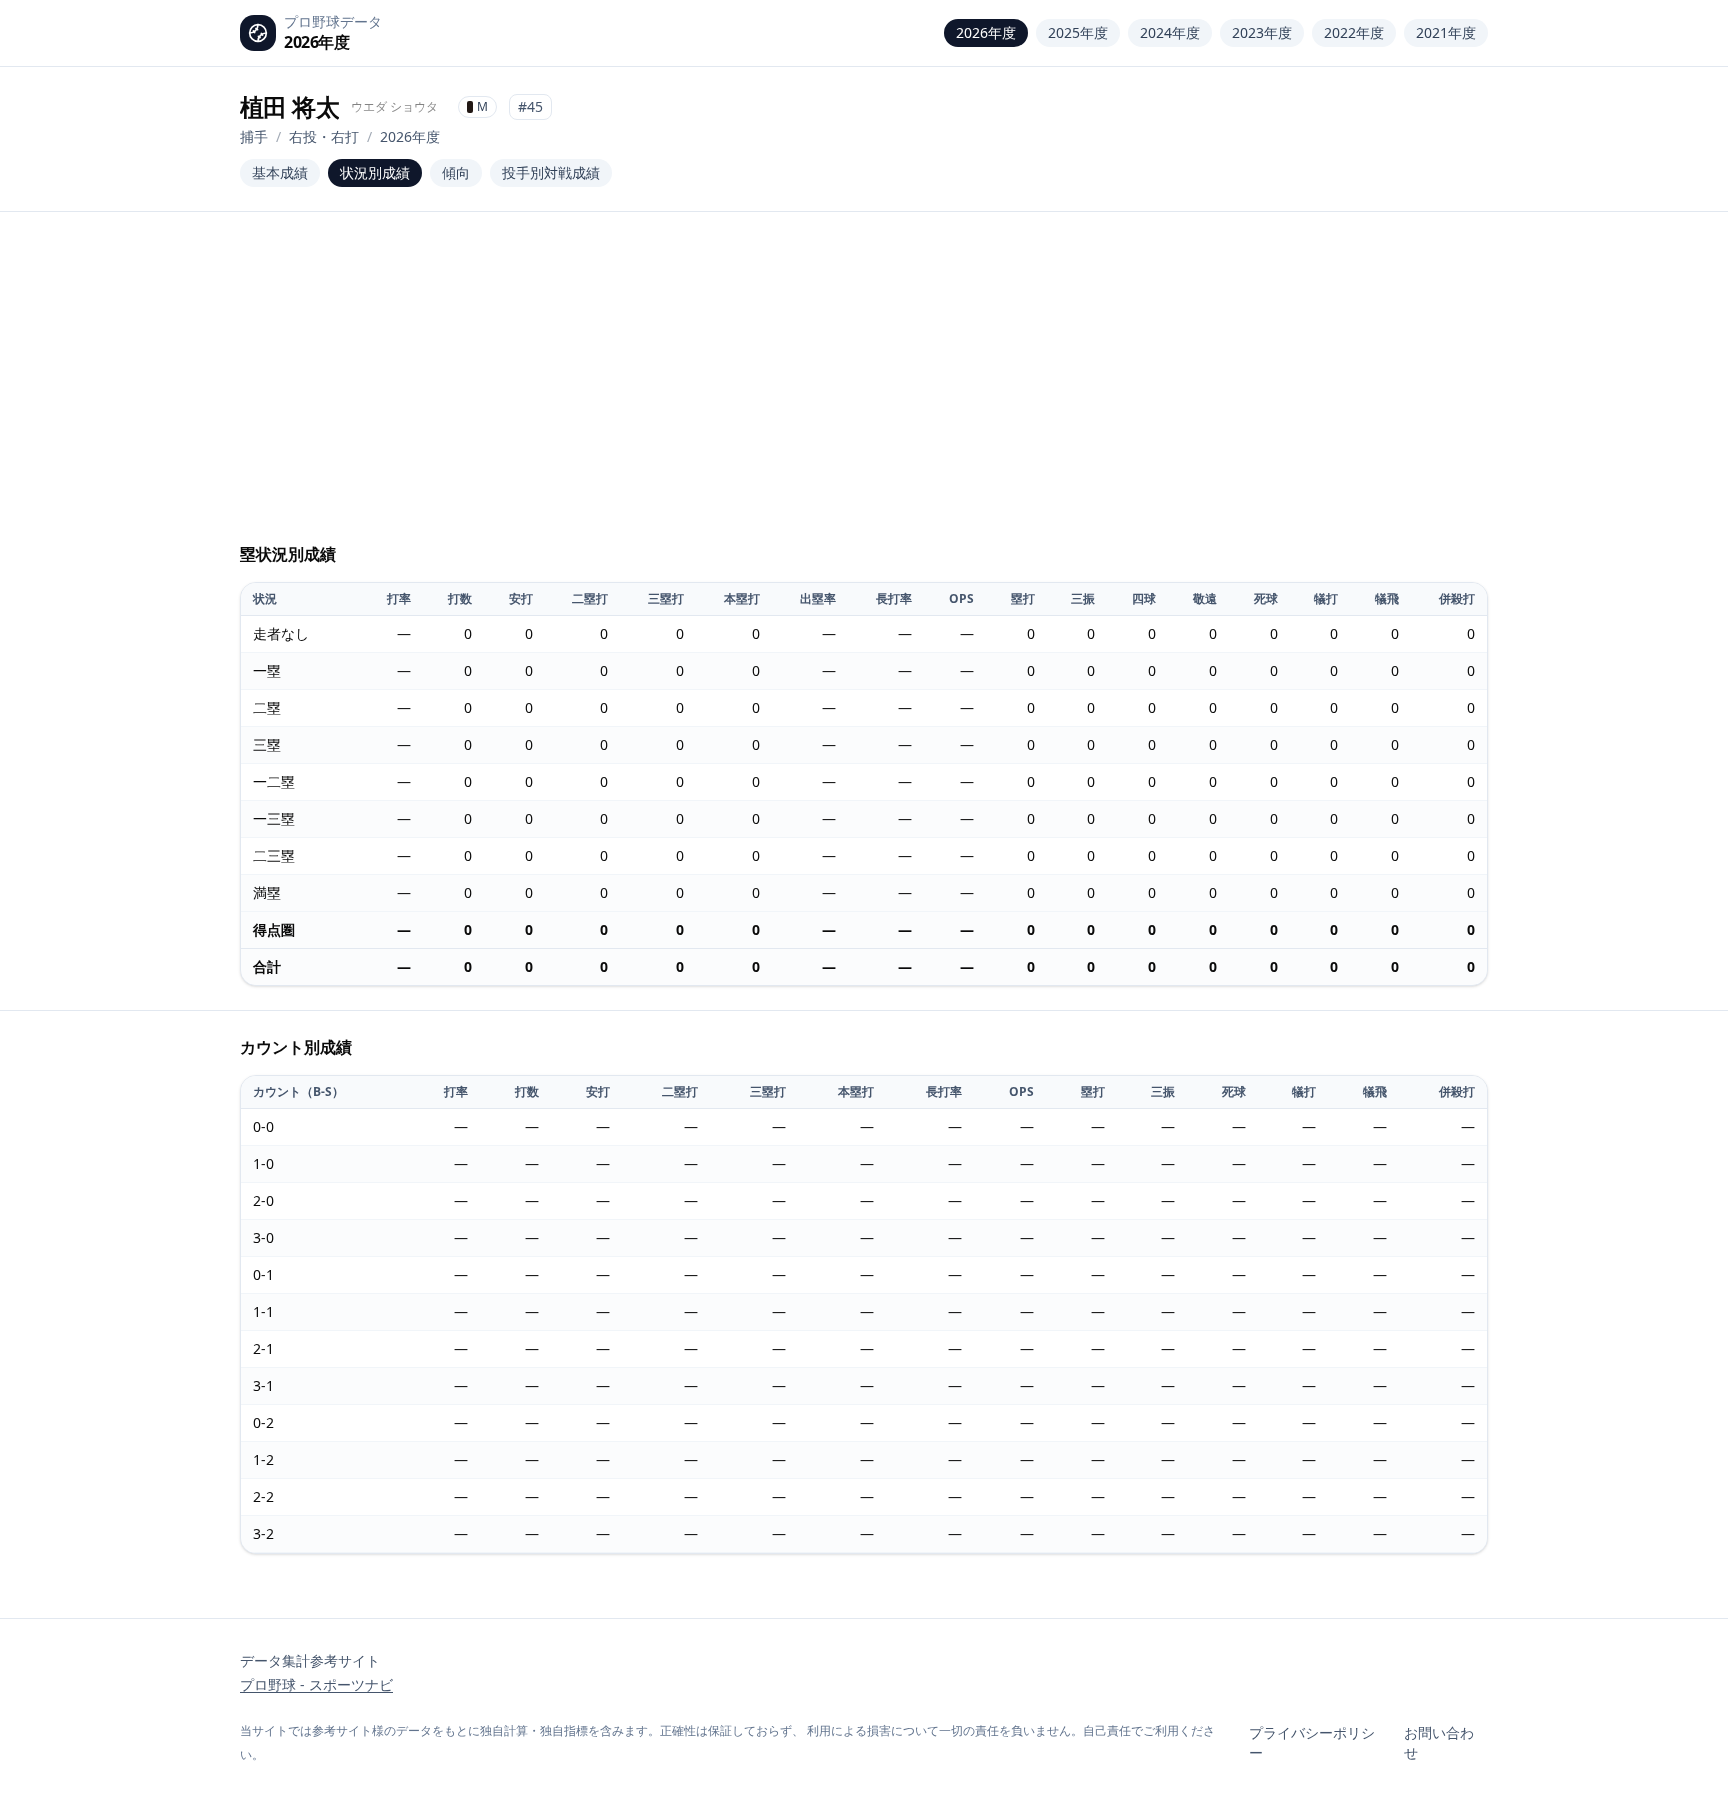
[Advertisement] (864, 386)
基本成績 (280, 172)
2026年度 (986, 32)
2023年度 (1262, 32)
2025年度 (1078, 32)
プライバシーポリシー (1312, 1742)
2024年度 (1170, 32)
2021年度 (1446, 32)
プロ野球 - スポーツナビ (316, 1684)
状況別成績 (375, 172)
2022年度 (1354, 32)
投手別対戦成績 (551, 172)
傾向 (456, 172)
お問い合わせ (1439, 1742)
